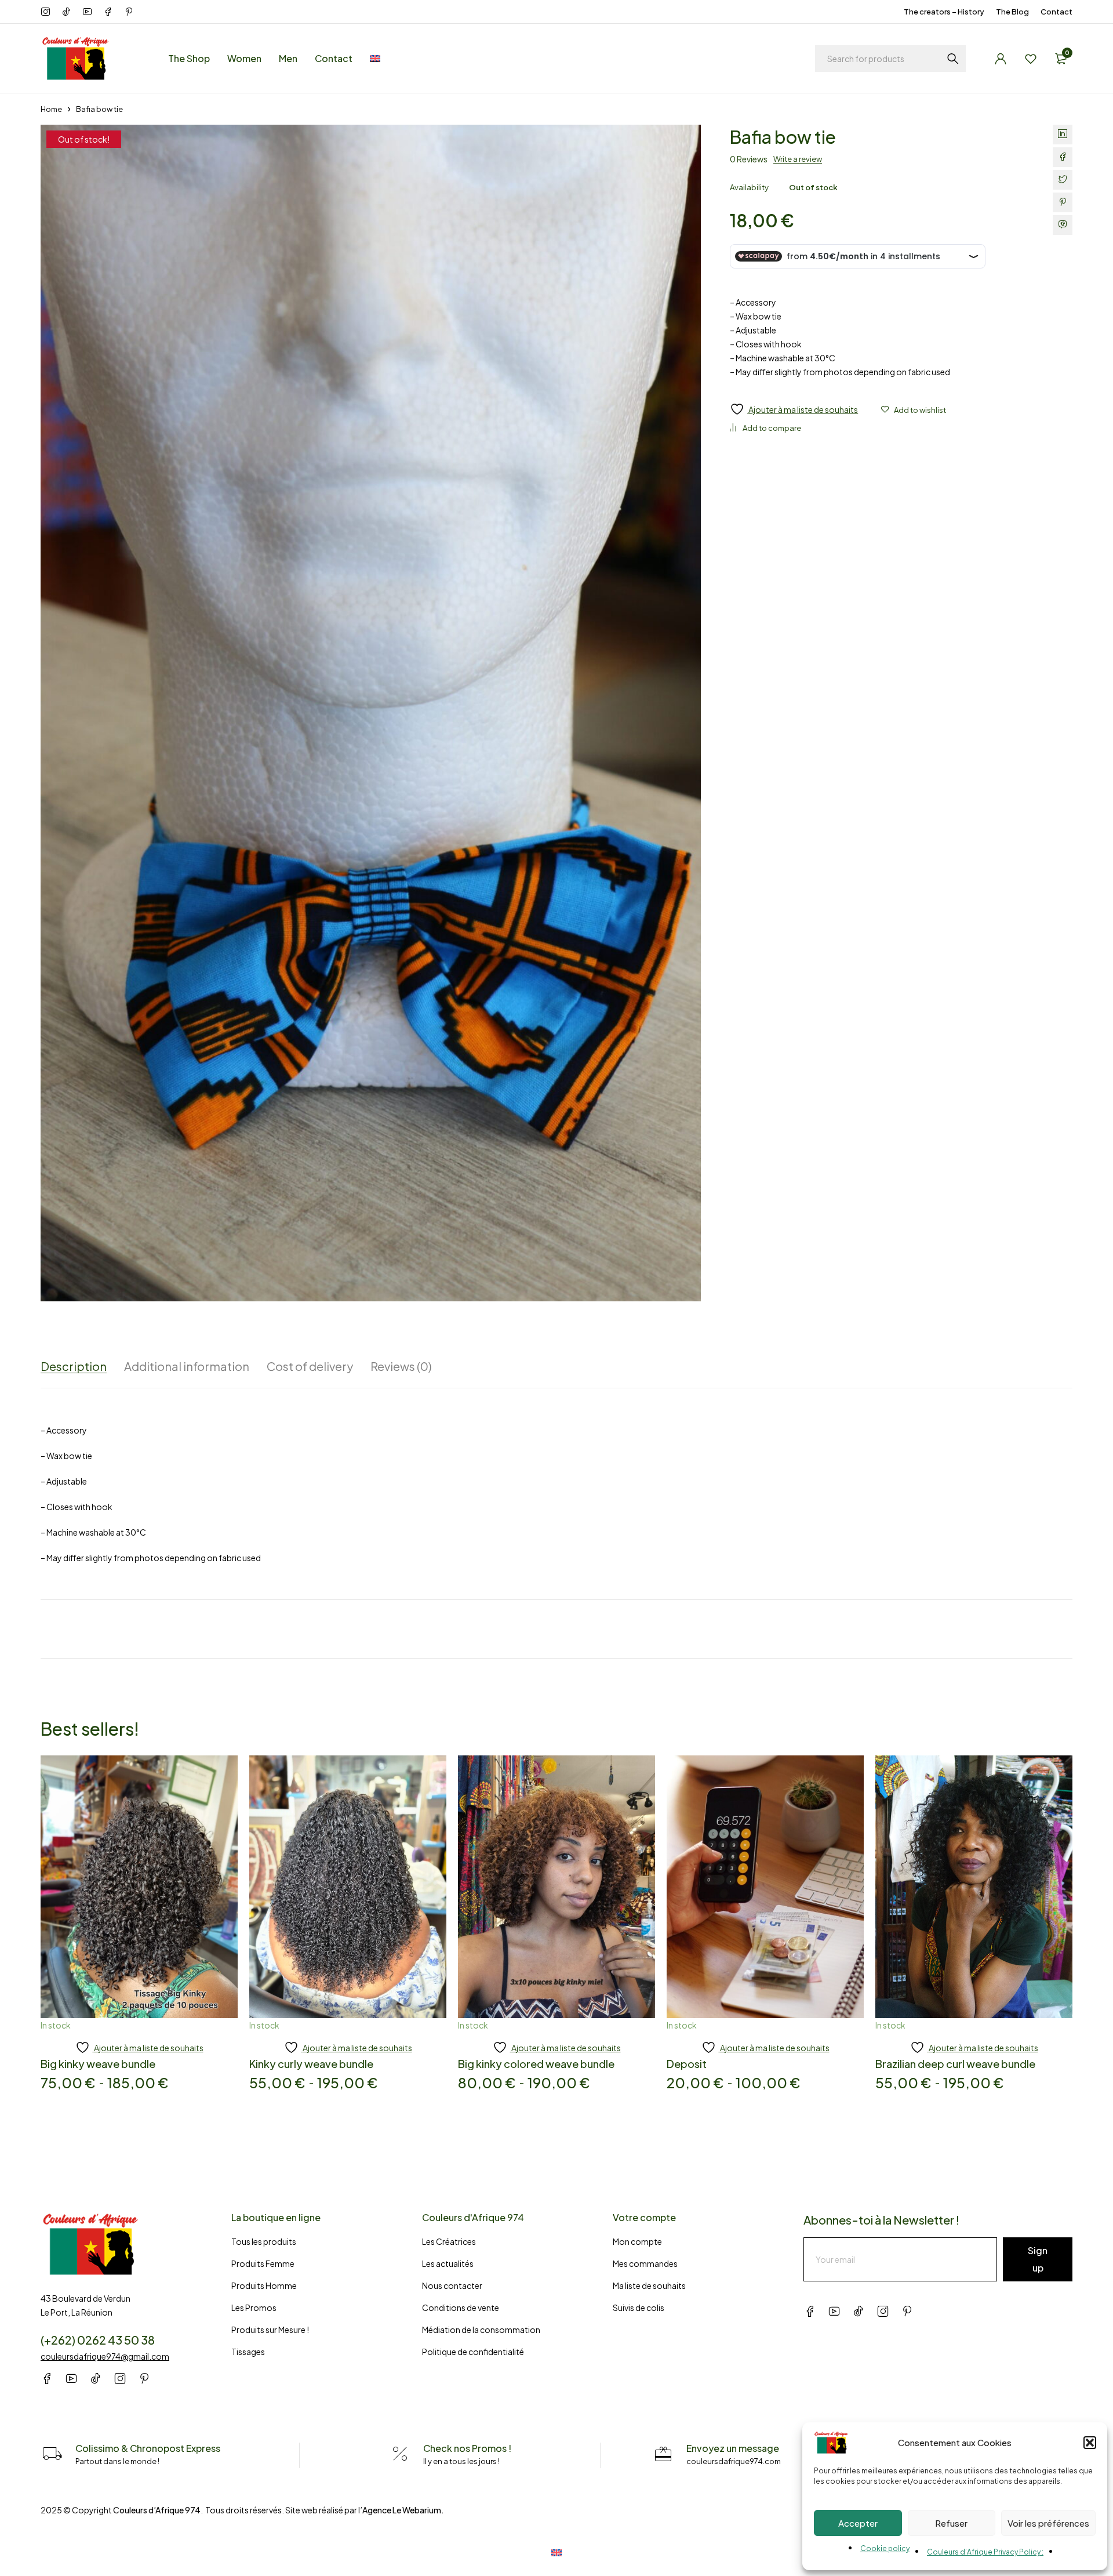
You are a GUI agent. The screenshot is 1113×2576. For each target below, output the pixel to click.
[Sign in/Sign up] (1001, 59)
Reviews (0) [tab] (401, 1366)
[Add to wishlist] (914, 410)
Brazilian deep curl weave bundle (955, 2064)
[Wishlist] (1031, 59)
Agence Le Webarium (402, 2510)
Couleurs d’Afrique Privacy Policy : (985, 2552)
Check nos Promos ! (467, 2448)
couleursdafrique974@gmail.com (105, 2356)
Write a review (798, 159)
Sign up (1038, 2259)
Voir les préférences (1048, 2523)
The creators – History (944, 12)
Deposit (687, 2064)
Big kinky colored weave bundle (536, 2064)
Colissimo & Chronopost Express (148, 2448)
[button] (1090, 2443)
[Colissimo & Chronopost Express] (52, 2454)
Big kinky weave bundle (98, 2064)
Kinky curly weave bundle (311, 2064)
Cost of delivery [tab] (310, 1366)
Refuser (951, 2523)
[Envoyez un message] (663, 2454)
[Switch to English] (556, 2552)
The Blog (1012, 12)
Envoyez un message (733, 2448)
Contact (1056, 12)
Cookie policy (885, 2548)
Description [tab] (74, 1366)
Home (51, 109)
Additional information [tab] (187, 1366)
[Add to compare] (765, 428)
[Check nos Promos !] (400, 2454)
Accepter (858, 2523)
